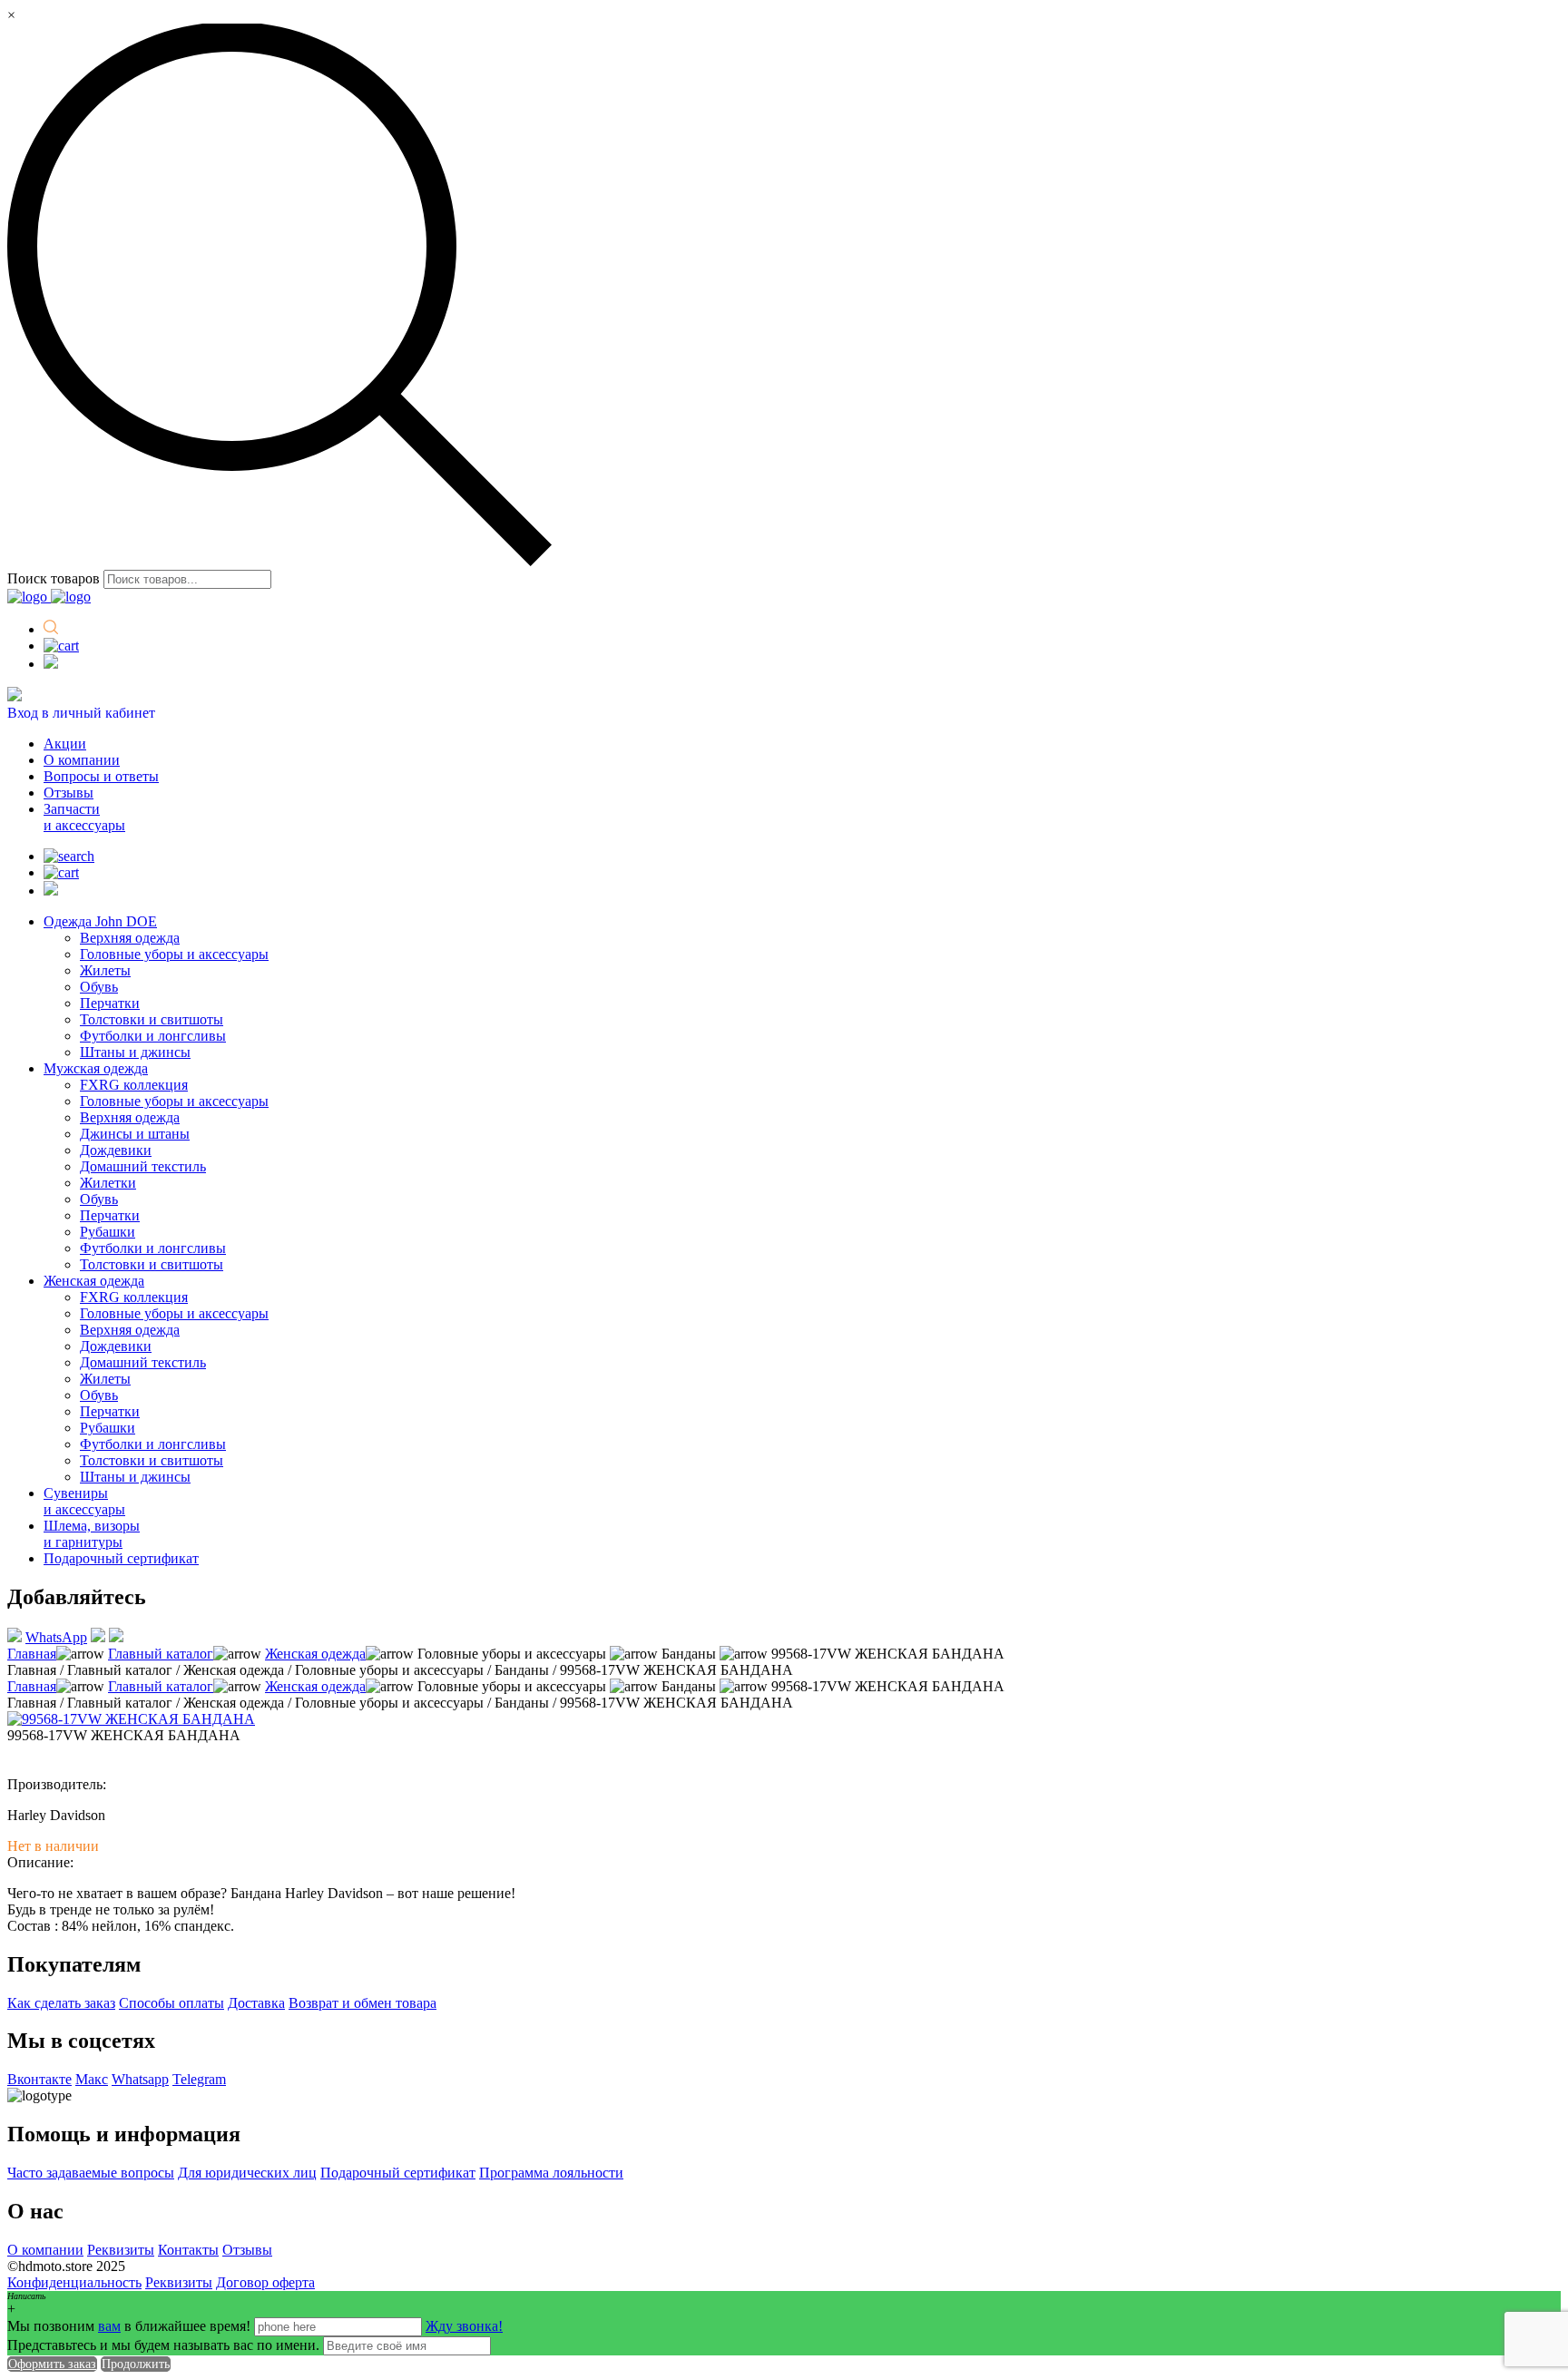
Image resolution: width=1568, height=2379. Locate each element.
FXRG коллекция (134, 1085)
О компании (82, 760)
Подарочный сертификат (121, 1558)
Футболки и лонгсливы (153, 1036)
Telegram (199, 2079)
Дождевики (116, 1150)
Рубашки (108, 1232)
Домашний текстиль (143, 1166)
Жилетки (108, 1183)
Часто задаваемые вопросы (91, 2173)
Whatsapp (140, 2079)
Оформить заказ (52, 2364)
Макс (92, 2079)
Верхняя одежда (130, 938)
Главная (32, 1654)
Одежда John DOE (100, 921)
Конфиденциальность (74, 2282)
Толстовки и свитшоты (152, 1019)
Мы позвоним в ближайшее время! (131, 2326)
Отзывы (69, 793)
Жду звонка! (464, 2326)
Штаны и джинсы (135, 1052)
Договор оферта (265, 2282)
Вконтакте (39, 2079)
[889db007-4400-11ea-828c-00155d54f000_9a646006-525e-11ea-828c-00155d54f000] (131, 1719)
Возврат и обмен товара (363, 2003)
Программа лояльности (551, 2173)
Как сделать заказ (61, 2003)
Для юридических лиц (247, 2173)
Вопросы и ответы (101, 776)
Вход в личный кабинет (81, 713)
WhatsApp (56, 1637)
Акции (65, 744)
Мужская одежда (96, 1068)
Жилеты (105, 970)
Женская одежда (94, 1281)
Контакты (188, 2250)
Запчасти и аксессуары (84, 817)
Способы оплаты (171, 2003)
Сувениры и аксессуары (84, 1501)
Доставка (256, 2003)
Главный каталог (161, 1654)
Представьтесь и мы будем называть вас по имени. (163, 2345)
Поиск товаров (54, 578)
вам (109, 2326)
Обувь (99, 987)
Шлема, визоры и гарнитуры (92, 1534)
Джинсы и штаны (135, 1134)
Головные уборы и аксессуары (174, 954)
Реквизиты (121, 2250)
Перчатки (110, 1003)
